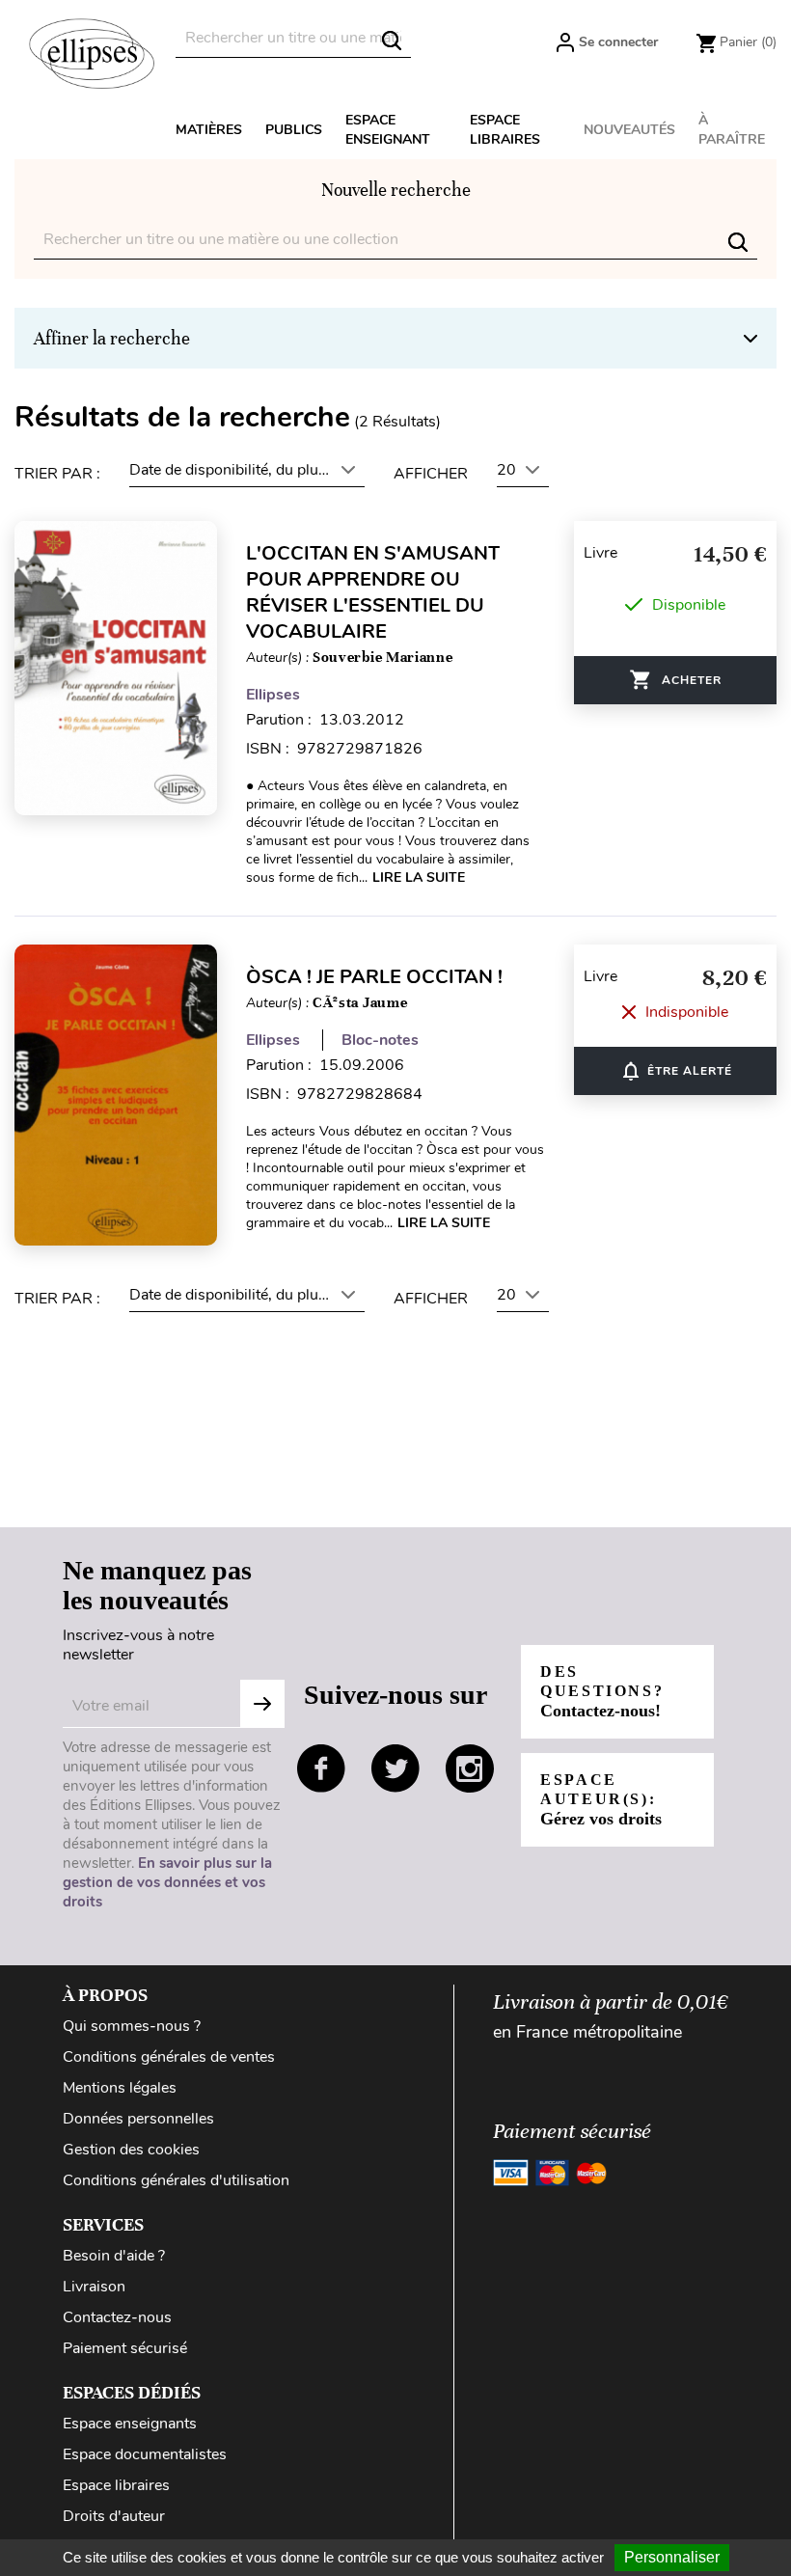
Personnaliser (672, 2557)
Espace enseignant (388, 130)
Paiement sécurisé (125, 2348)
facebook (321, 1768)
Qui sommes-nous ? (132, 2026)
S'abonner (262, 1704)
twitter (395, 1768)
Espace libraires (505, 130)
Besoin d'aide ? (114, 2256)
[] (392, 41)
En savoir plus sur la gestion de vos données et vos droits (167, 1882)
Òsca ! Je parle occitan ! (374, 977)
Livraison (94, 2287)
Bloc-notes (380, 1040)
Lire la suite (419, 877)
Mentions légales (120, 2088)
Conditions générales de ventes (169, 2057)
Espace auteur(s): (601, 1800)
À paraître (732, 130)
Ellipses (273, 695)
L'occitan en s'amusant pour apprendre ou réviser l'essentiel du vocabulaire (373, 592)
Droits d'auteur (114, 2516)
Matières (209, 130)
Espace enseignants (130, 2424)
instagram (470, 1768)
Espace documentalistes (145, 2454)
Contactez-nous (117, 2317)
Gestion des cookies (131, 2150)
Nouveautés (629, 130)
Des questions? (602, 1692)
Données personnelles (138, 2119)
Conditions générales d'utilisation (176, 2180)
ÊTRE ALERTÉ (676, 1071)
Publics (294, 130)
